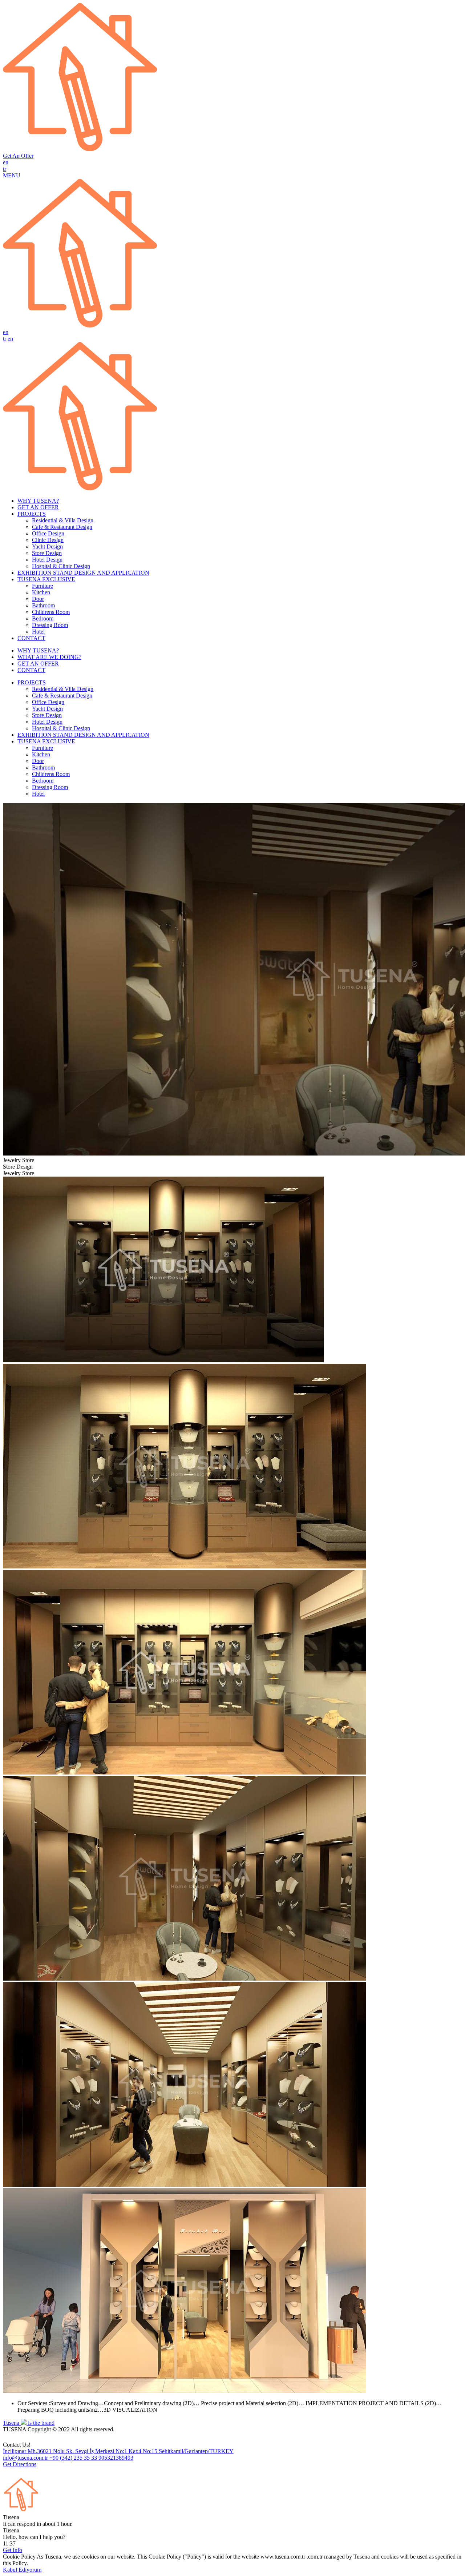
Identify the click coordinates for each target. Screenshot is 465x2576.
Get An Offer (18, 156)
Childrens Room (51, 612)
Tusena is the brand (29, 2423)
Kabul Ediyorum (22, 2570)
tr (5, 169)
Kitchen (41, 592)
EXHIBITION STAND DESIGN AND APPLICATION (83, 573)
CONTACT (31, 638)
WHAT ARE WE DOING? (49, 657)
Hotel (38, 632)
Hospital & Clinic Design (61, 566)
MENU (12, 175)
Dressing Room (50, 625)
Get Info (13, 2550)
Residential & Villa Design (63, 520)
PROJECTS (32, 514)
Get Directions (20, 2464)
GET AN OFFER (38, 507)
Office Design (48, 533)
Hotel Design (47, 560)
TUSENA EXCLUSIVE (46, 579)
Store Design (47, 553)
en (6, 162)
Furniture (43, 586)
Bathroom (43, 605)
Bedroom (43, 618)
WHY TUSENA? (38, 501)
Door (38, 599)
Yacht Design (47, 546)
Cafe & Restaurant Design (62, 527)
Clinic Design (48, 540)
